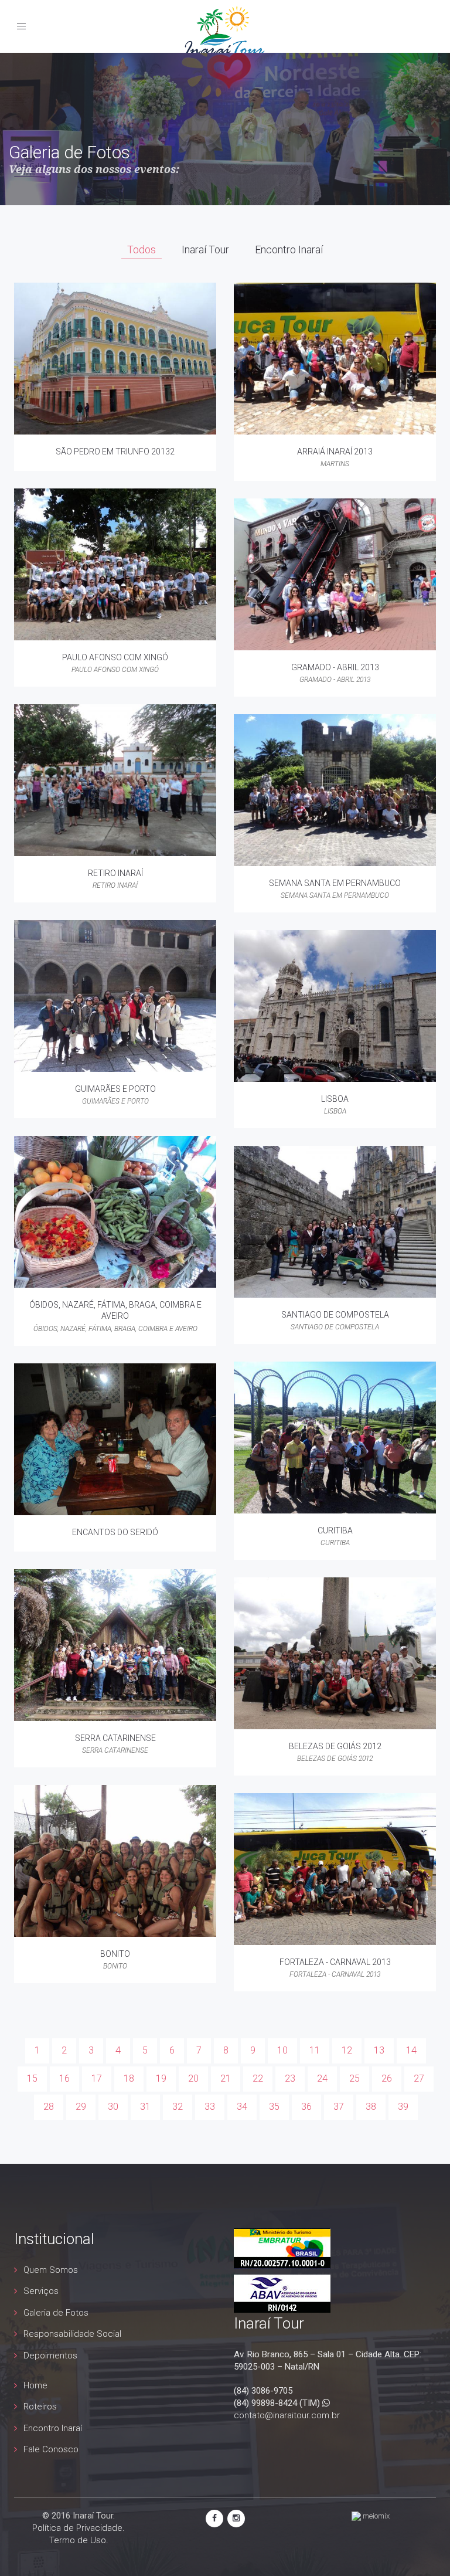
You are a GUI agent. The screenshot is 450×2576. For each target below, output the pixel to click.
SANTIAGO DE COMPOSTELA (335, 1315)
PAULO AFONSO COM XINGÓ (115, 657)
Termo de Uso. (79, 2540)
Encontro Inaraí (53, 2428)
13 (379, 2050)
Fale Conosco (51, 2449)
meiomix (375, 2516)
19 (161, 2078)
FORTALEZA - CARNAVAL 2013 (335, 1962)
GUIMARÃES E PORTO (115, 1089)
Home (35, 2385)
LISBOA (335, 1099)
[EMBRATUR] (282, 2248)
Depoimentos (50, 2356)
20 (193, 2078)
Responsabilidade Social (72, 2334)
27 (419, 2078)
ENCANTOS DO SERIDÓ (115, 1532)
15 (32, 2078)
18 (129, 2078)
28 (49, 2107)
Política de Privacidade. (79, 2528)
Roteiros (40, 2407)
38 (371, 2107)
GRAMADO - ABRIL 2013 (335, 667)
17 (97, 2078)
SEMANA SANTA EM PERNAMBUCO (335, 883)
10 (282, 2050)
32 (178, 2107)
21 (226, 2078)
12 (347, 2050)
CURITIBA (335, 1530)
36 (306, 2107)
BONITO (115, 1954)
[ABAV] (282, 2293)
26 (387, 2078)
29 (81, 2107)
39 (403, 2107)
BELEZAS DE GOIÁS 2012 (335, 1746)
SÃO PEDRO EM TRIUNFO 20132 (115, 452)
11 (315, 2050)
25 (354, 2078)
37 (339, 2107)
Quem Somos (51, 2270)
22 (258, 2078)
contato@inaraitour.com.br (287, 2415)
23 (290, 2078)
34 (242, 2107)
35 (274, 2107)
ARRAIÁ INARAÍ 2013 (335, 452)
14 (411, 2050)
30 (113, 2107)
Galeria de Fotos (56, 2313)
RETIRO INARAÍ (115, 873)
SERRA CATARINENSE (115, 1738)
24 (322, 2078)
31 (145, 2107)
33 (210, 2107)
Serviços (41, 2291)
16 (64, 2078)
